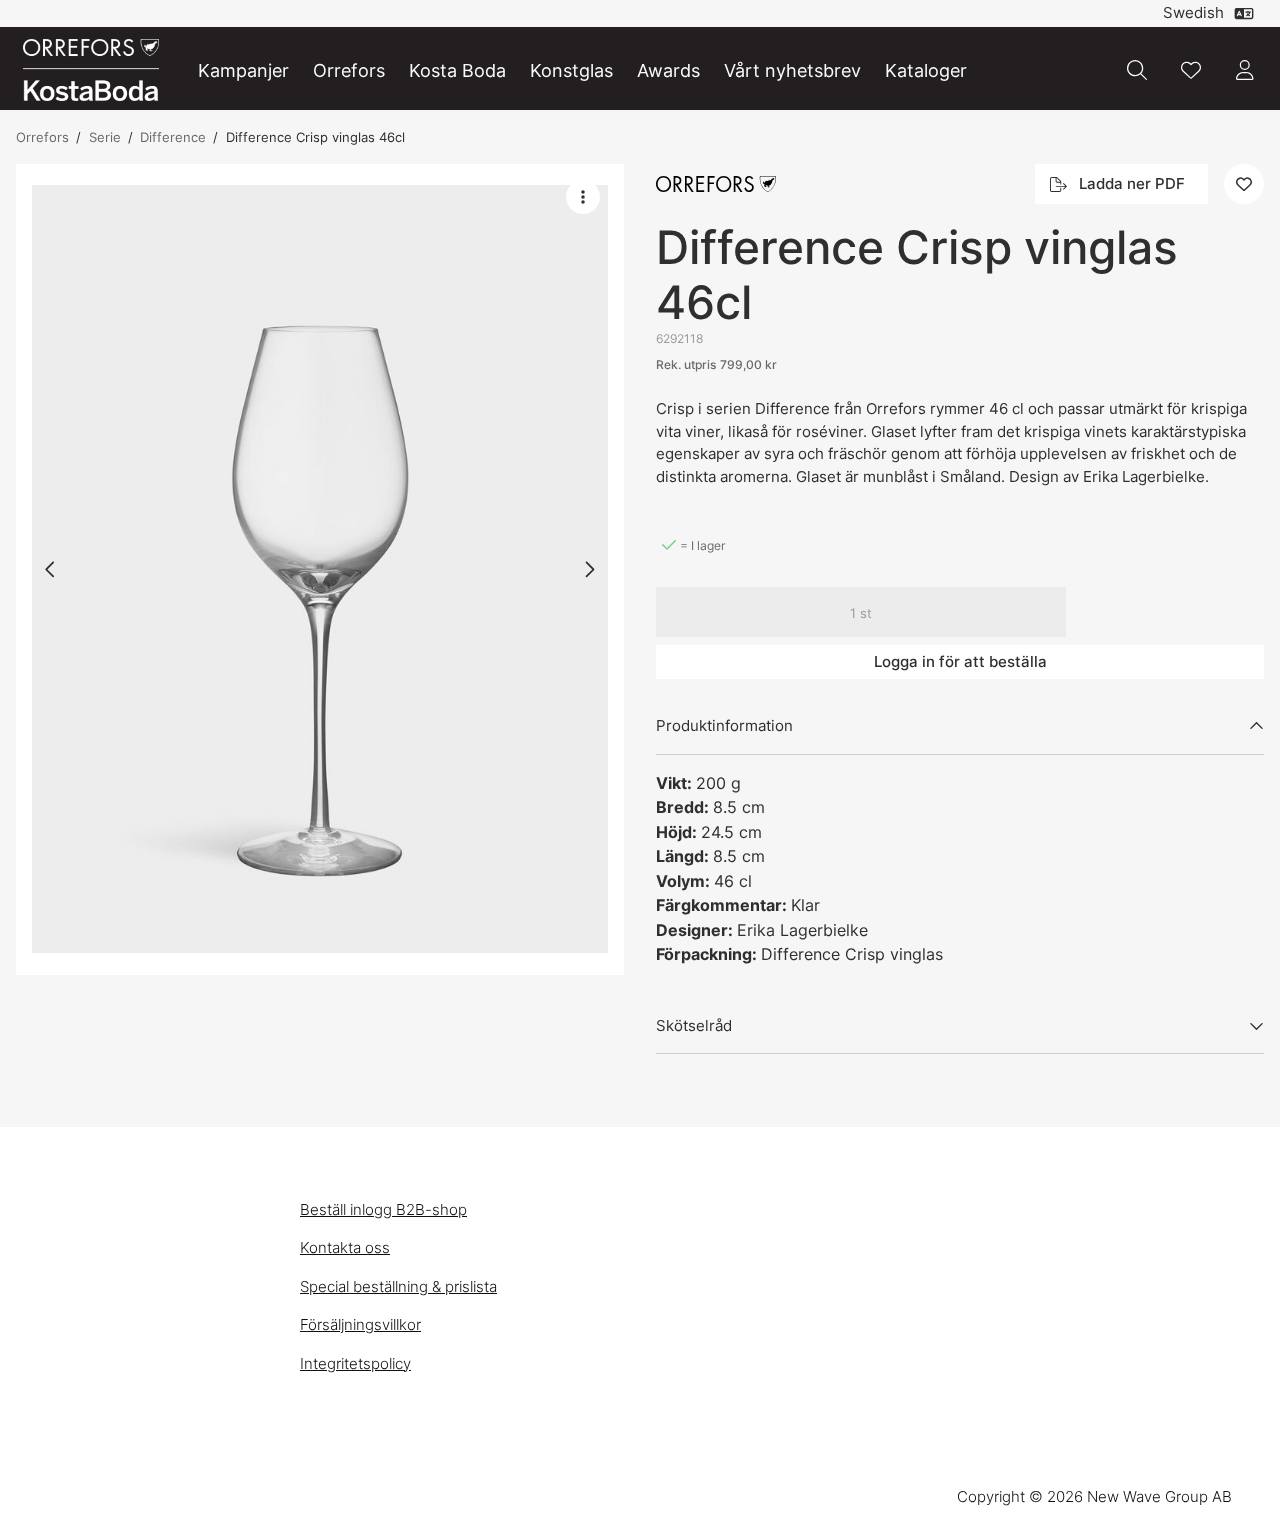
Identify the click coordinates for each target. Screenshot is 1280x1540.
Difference (173, 137)
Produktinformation (724, 725)
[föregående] (51, 569)
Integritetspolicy (355, 1363)
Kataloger (926, 70)
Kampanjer (243, 70)
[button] (320, 569)
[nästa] (589, 569)
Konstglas (571, 70)
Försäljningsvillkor (360, 1324)
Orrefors (349, 70)
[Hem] (91, 70)
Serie (105, 137)
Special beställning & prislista (398, 1286)
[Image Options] (583, 197)
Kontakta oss (345, 1247)
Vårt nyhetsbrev (792, 70)
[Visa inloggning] (1245, 70)
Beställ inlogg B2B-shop (383, 1209)
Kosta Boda (457, 70)
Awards (668, 70)
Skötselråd (694, 1025)
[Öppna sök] (1137, 70)
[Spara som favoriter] (1191, 70)
